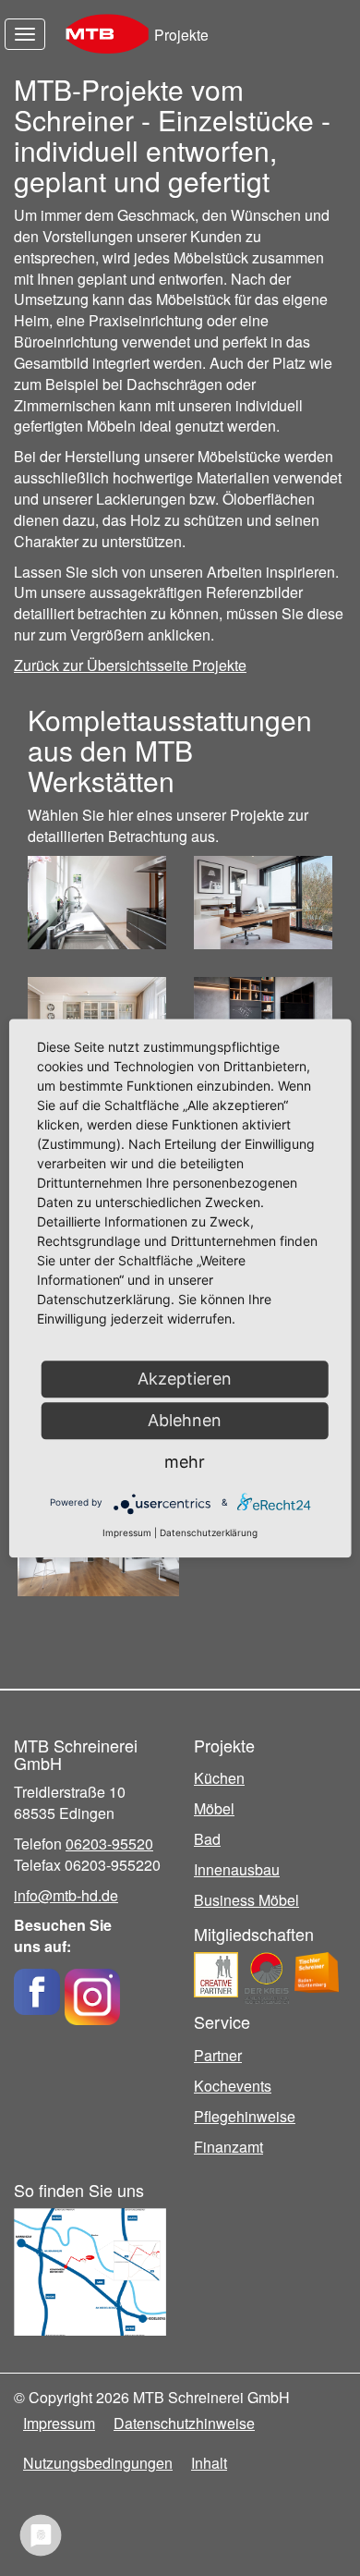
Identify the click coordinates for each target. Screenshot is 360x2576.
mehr (185, 1462)
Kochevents (233, 2086)
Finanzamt (228, 2147)
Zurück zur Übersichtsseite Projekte (130, 665)
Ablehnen (185, 1420)
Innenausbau (237, 1869)
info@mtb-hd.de (66, 1895)
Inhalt (209, 2463)
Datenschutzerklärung (209, 1532)
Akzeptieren (185, 1379)
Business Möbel (246, 1900)
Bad (207, 1839)
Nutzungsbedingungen (98, 2463)
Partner (218, 2055)
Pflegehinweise (245, 2116)
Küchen (219, 1778)
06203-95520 (109, 1843)
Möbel (214, 1808)
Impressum (59, 2423)
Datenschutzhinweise (184, 2423)
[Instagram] (92, 1990)
